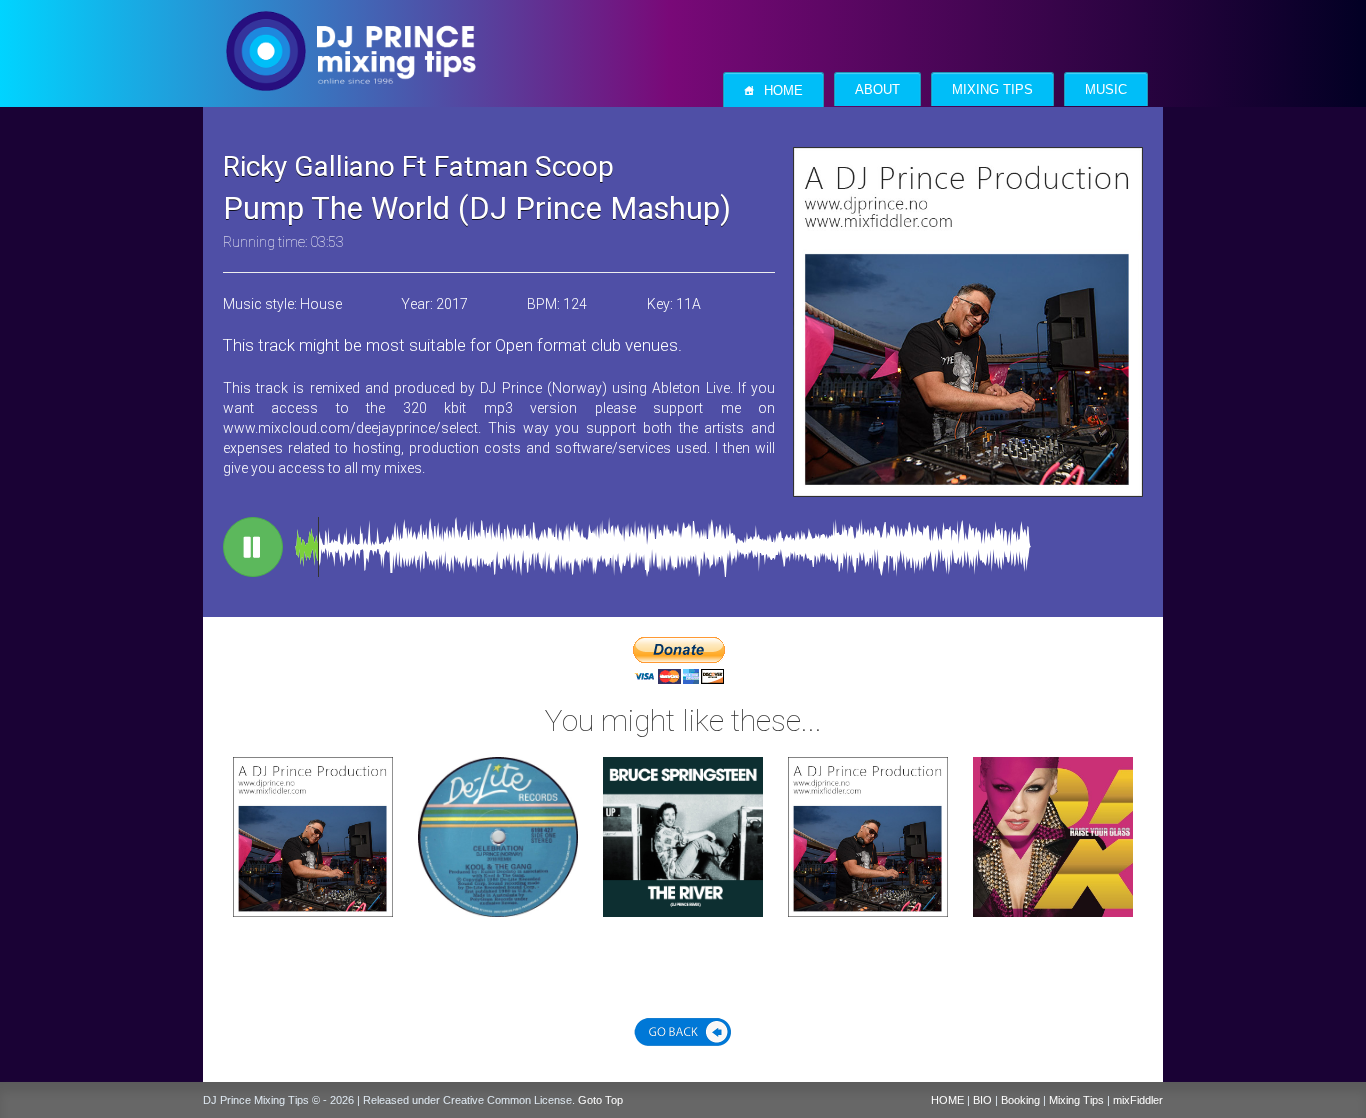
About (877, 90)
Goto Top (600, 1100)
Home (773, 90)
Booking (1020, 1100)
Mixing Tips (992, 90)
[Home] (350, 31)
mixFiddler (1138, 1100)
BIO (982, 1100)
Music (1106, 90)
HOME (947, 1100)
